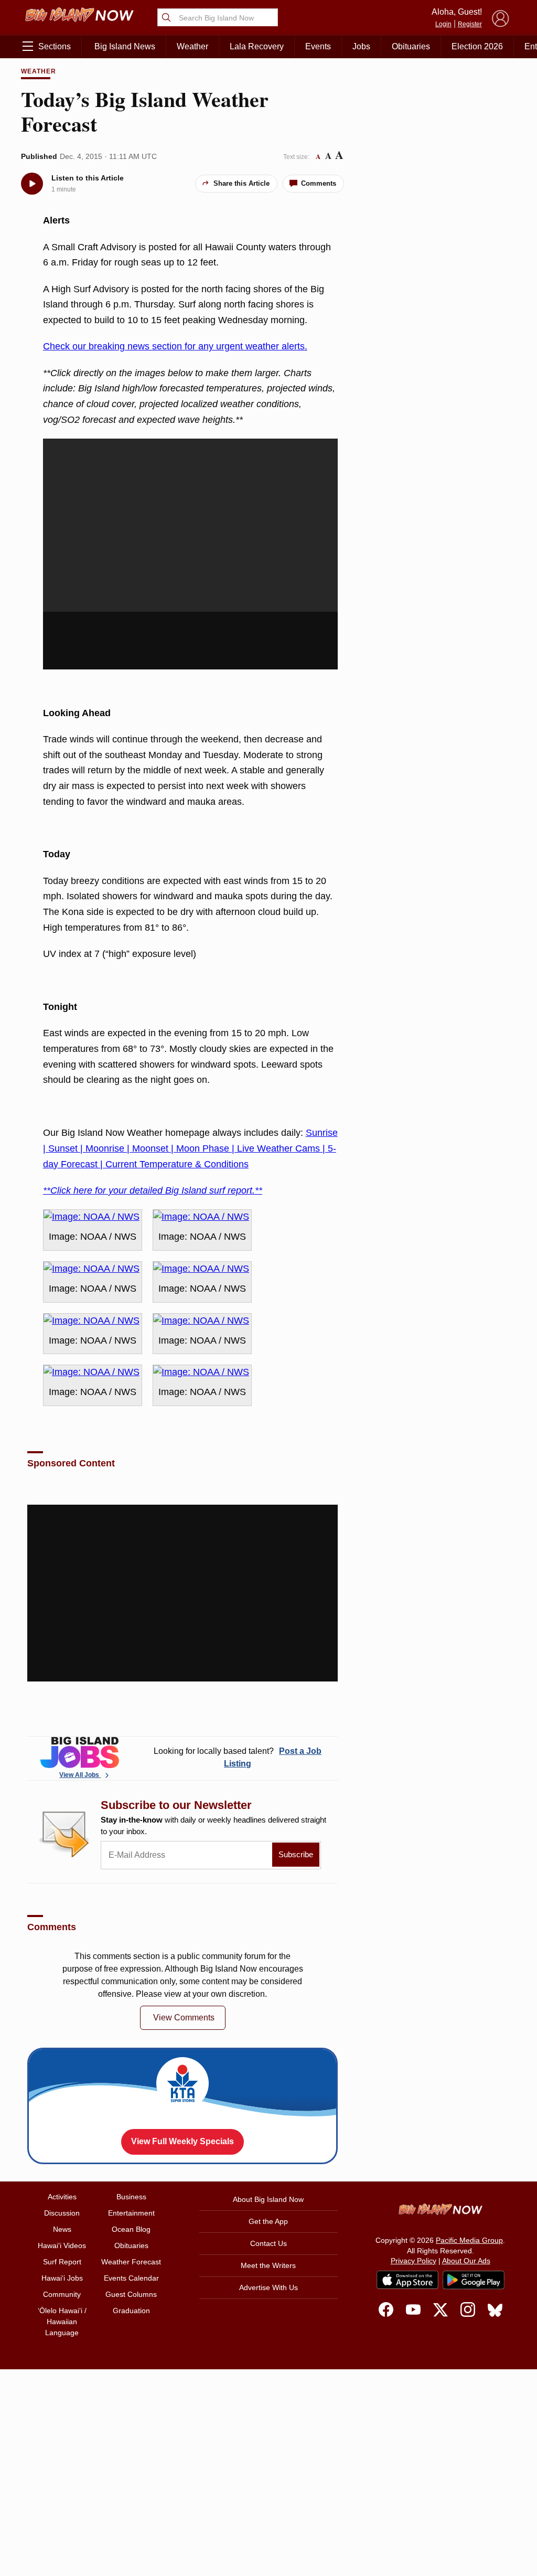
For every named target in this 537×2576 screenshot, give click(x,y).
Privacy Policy (414, 2261)
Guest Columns (131, 2294)
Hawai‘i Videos (62, 2245)
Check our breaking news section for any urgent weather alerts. (175, 346)
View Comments (184, 2018)
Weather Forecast (131, 2262)
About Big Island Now (268, 2199)
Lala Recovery (257, 46)
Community (62, 2294)
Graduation (131, 2311)
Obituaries (411, 46)
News (62, 2229)
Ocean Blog (131, 2229)
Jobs (361, 46)
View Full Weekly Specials (182, 2141)
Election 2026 (477, 46)
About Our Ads (466, 2261)
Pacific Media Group (469, 2240)
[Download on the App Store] (407, 2280)
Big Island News (125, 46)
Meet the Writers (268, 2265)
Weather (192, 46)
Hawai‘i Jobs (62, 2278)
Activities (62, 2197)
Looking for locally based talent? (238, 1757)
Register (470, 24)
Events (318, 46)
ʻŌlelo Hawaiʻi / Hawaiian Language (62, 2322)
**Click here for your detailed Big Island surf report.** (153, 1190)
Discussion (62, 2213)
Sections (55, 46)
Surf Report (62, 2262)
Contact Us (268, 2243)
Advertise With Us (268, 2287)
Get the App (268, 2221)
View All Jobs (80, 1775)
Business (131, 2197)
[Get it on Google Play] (474, 2280)
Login (443, 24)
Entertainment (131, 2213)
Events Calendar (131, 2278)
